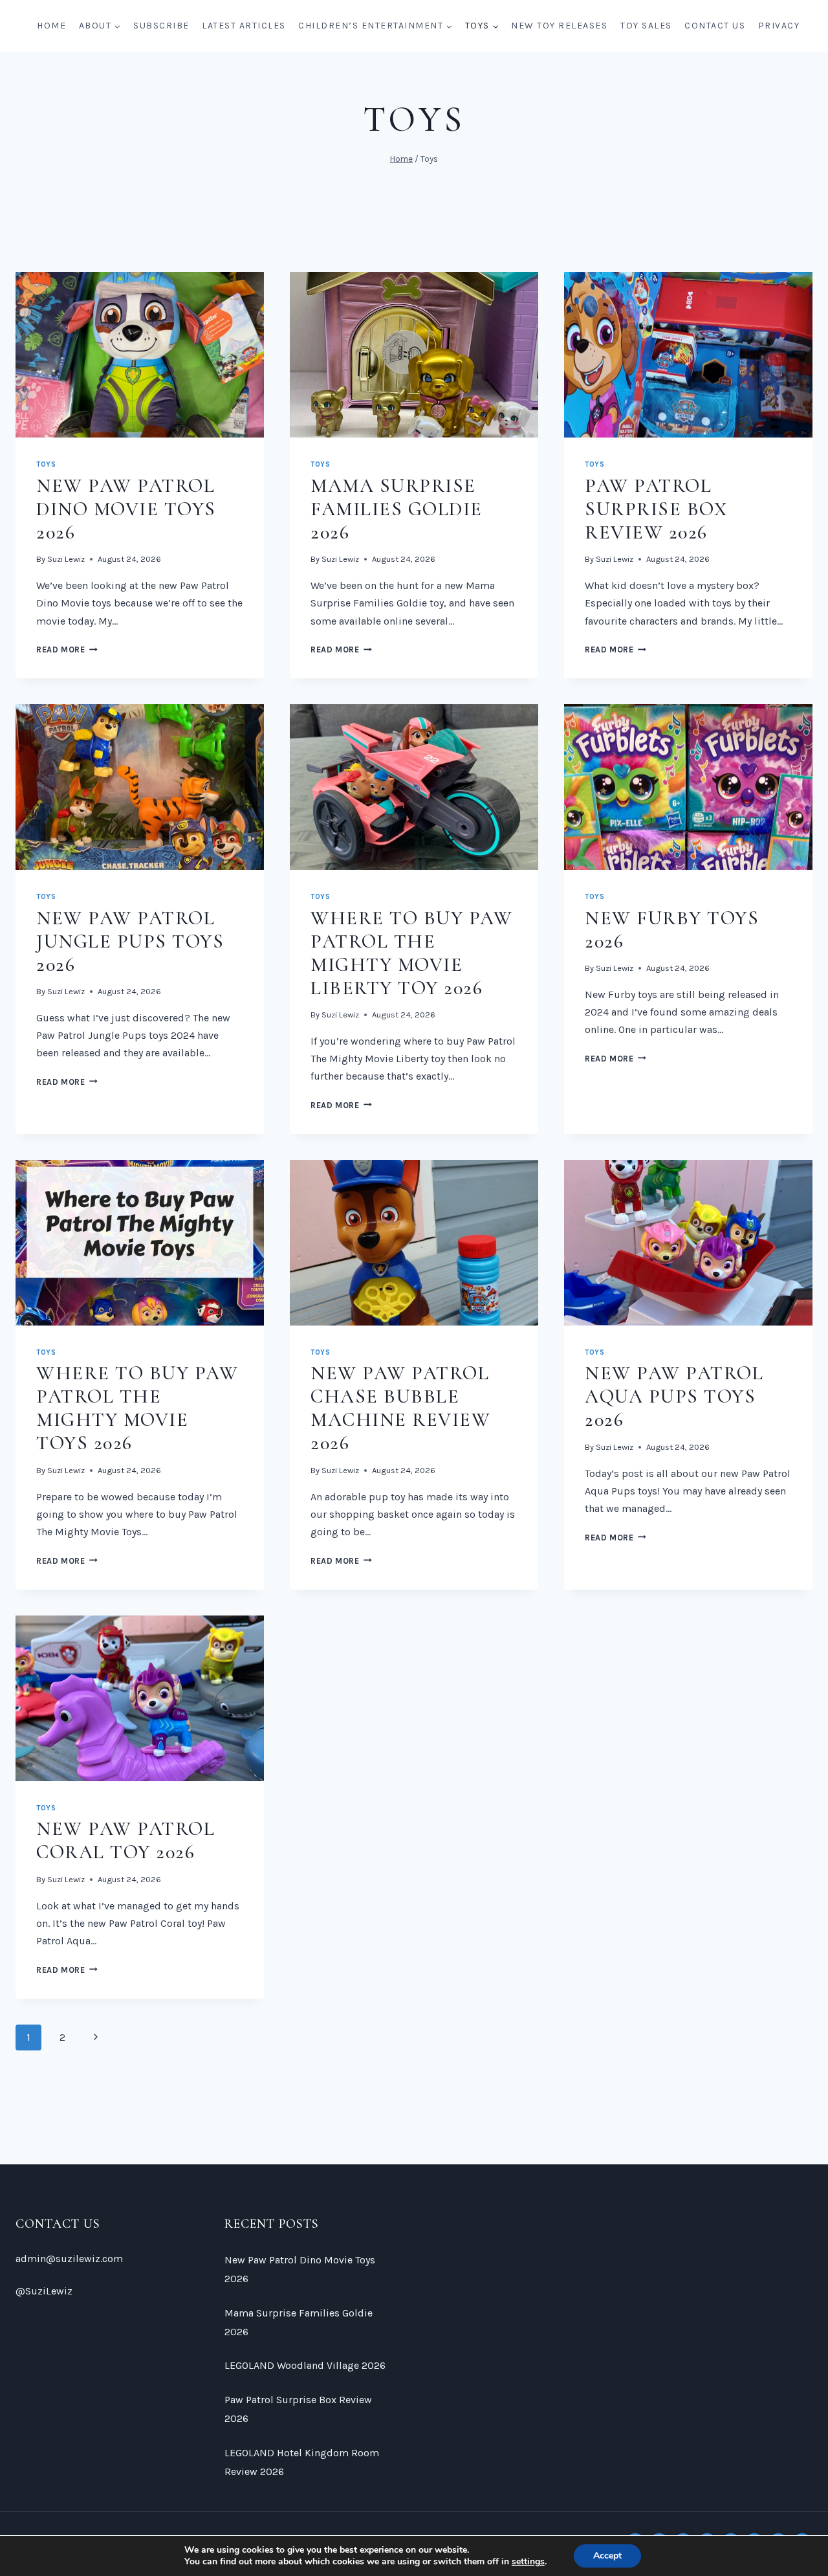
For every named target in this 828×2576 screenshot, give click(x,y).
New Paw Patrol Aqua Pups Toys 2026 (674, 1396)
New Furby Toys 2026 (672, 930)
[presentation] (140, 355)
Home (51, 26)
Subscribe (161, 26)
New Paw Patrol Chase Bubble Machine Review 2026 (400, 1408)
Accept (607, 2556)
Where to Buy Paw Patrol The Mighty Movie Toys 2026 (137, 1408)
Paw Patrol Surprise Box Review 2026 (656, 509)
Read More (67, 650)
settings (528, 2562)
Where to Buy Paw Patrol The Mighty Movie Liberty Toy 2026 (411, 953)
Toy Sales (646, 26)
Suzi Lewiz (66, 559)
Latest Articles (244, 26)
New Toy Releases (559, 26)
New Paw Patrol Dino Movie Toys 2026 (126, 509)
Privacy (779, 26)
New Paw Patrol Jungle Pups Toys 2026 (130, 941)
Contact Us (715, 26)
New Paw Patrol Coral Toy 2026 (125, 1840)
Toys (46, 464)
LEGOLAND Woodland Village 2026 (305, 2365)
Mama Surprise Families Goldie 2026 (397, 509)
